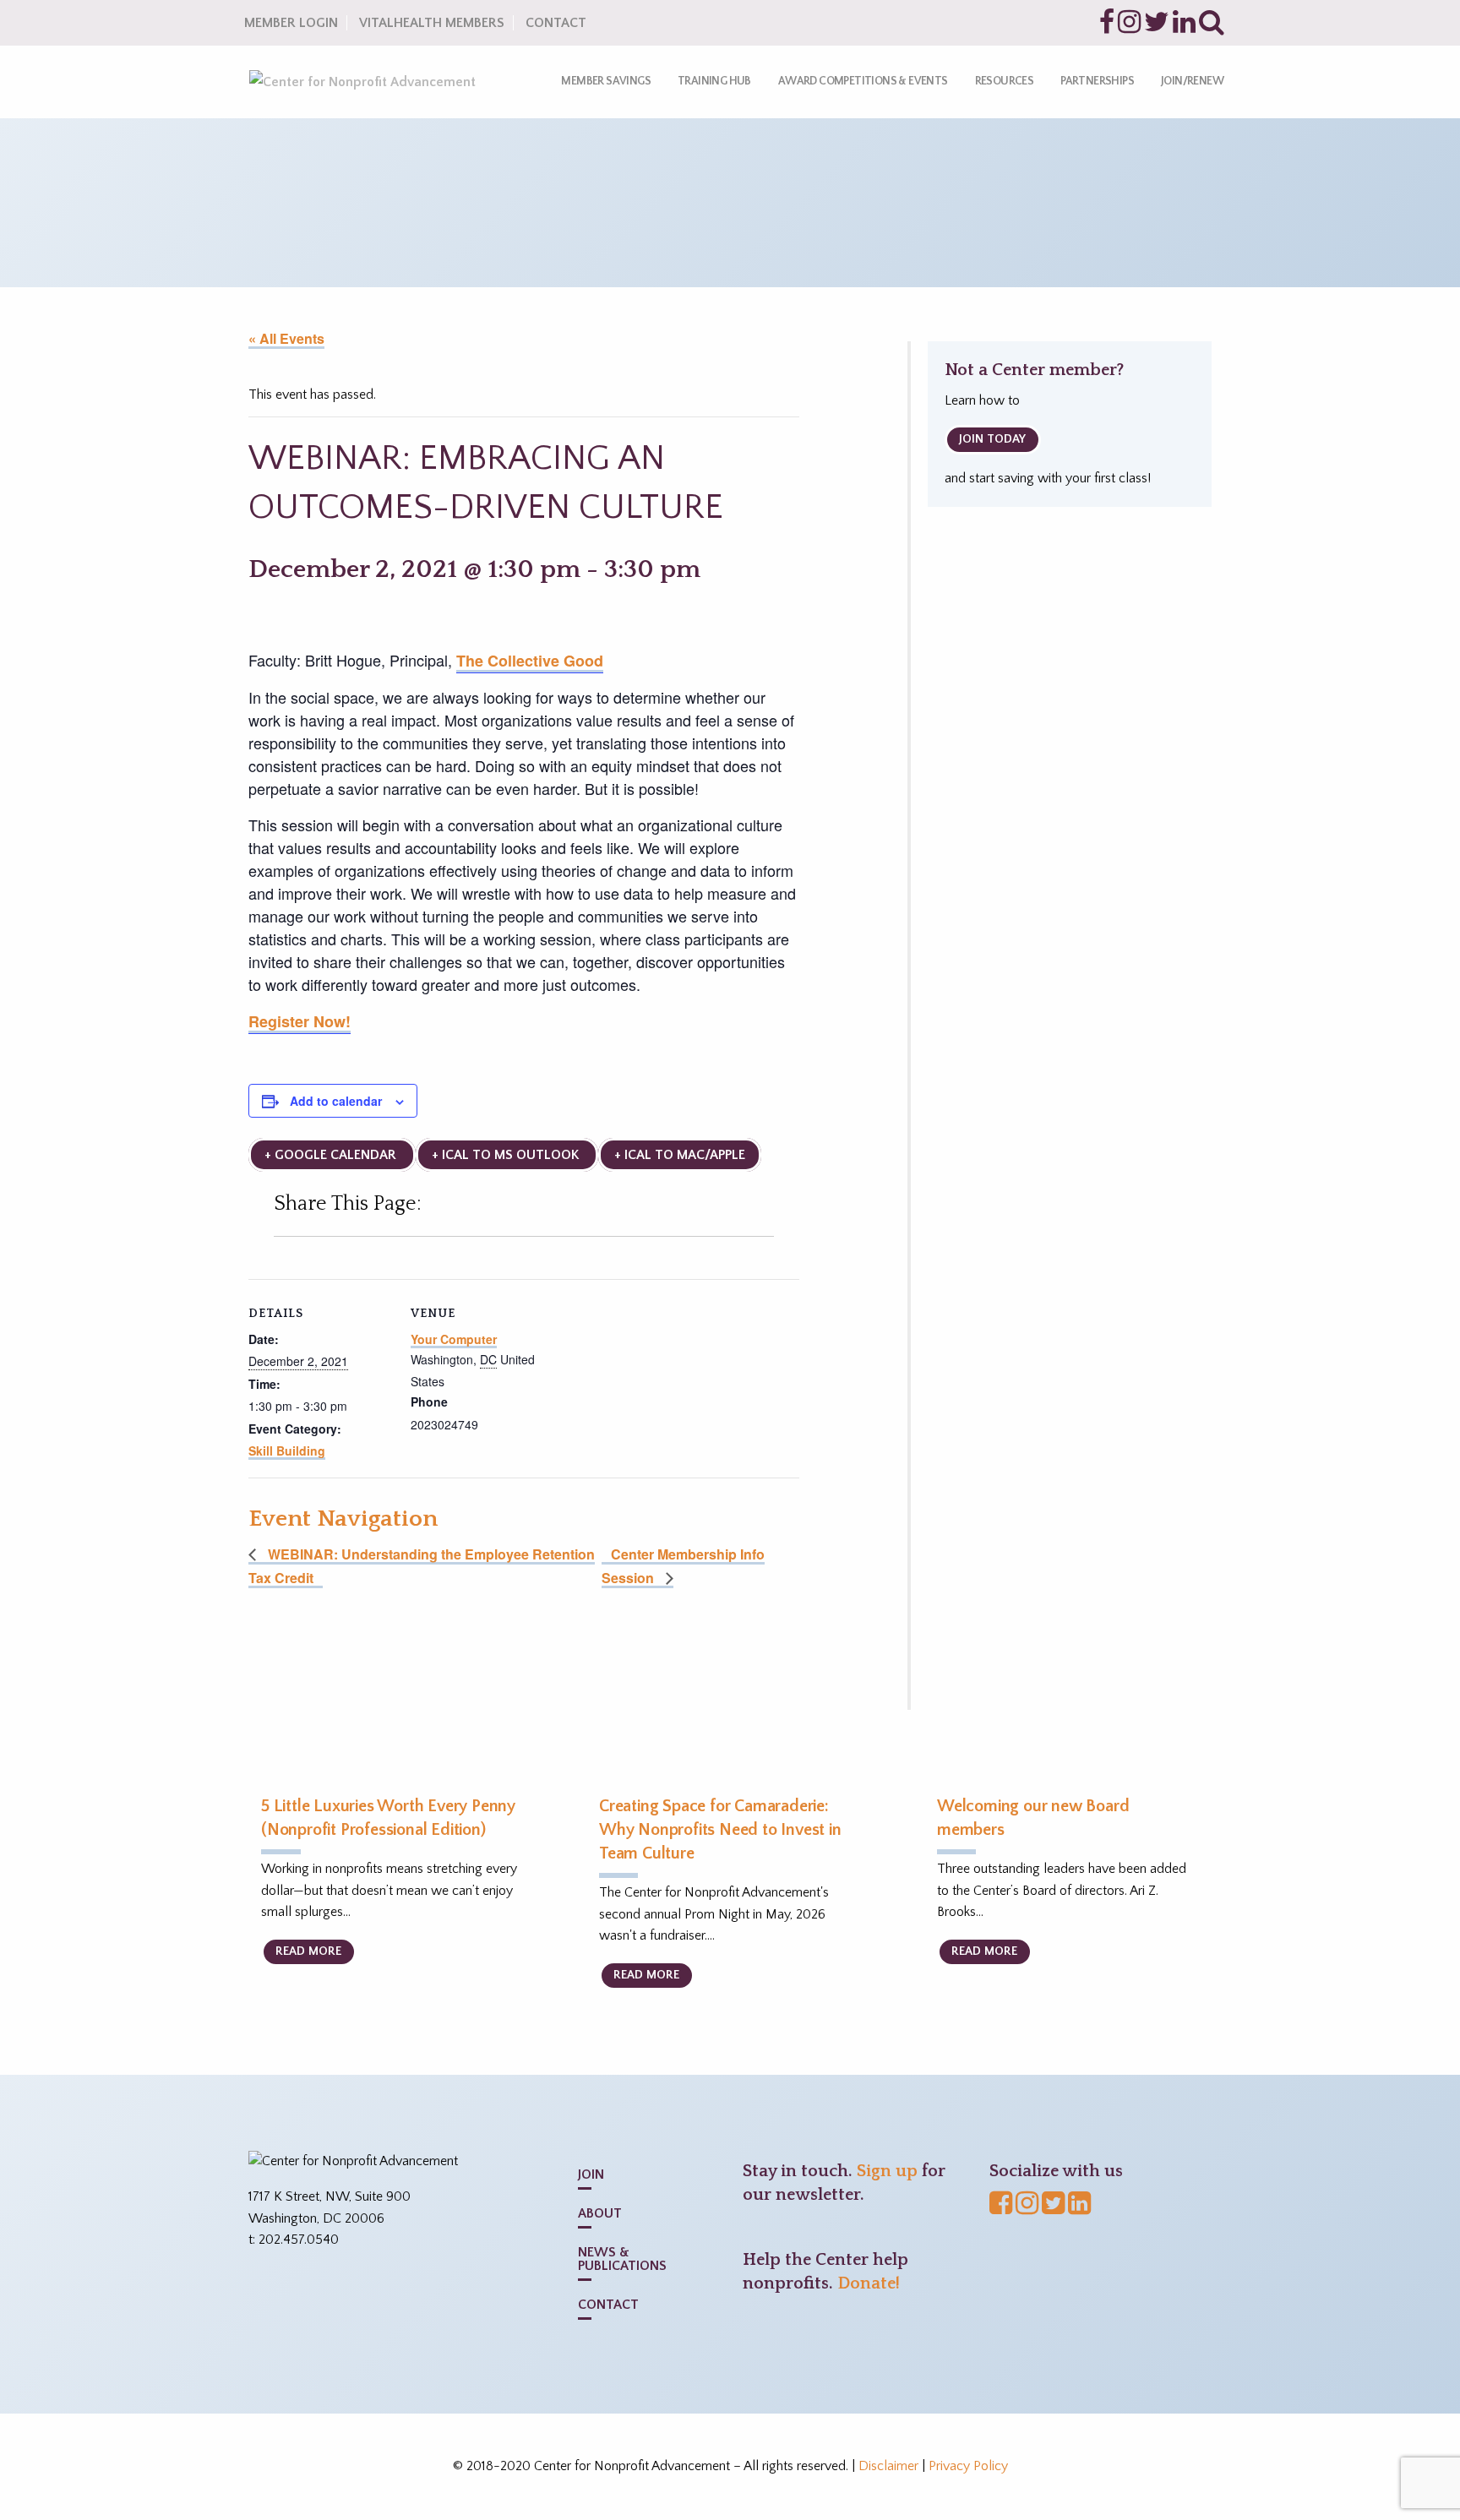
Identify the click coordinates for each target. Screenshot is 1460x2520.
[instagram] (1129, 27)
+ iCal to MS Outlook (507, 1155)
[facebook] (1107, 27)
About (600, 2213)
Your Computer (454, 1339)
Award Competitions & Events (863, 81)
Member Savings (606, 81)
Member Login (291, 23)
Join (591, 2174)
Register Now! (300, 1021)
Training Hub (714, 81)
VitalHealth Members (432, 23)
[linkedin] (1184, 27)
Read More (308, 1951)
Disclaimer (888, 2466)
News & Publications (622, 2259)
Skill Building (287, 1450)
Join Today (992, 439)
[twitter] (1157, 27)
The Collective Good (530, 661)
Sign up (887, 2171)
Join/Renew (1192, 81)
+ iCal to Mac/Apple (680, 1155)
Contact (556, 23)
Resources (1005, 81)
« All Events (286, 338)
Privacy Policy (968, 2466)
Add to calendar (336, 1101)
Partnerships (1097, 81)
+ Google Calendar (332, 1155)
